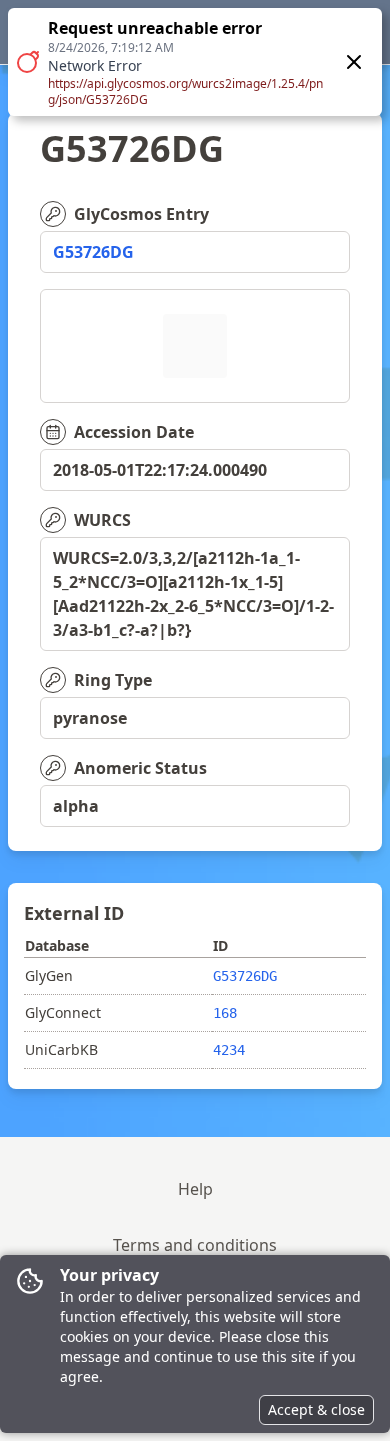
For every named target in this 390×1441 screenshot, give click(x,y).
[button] (195, 62)
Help (195, 1189)
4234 (229, 1050)
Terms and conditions (195, 1245)
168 (225, 1013)
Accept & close (316, 1409)
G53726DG (93, 252)
